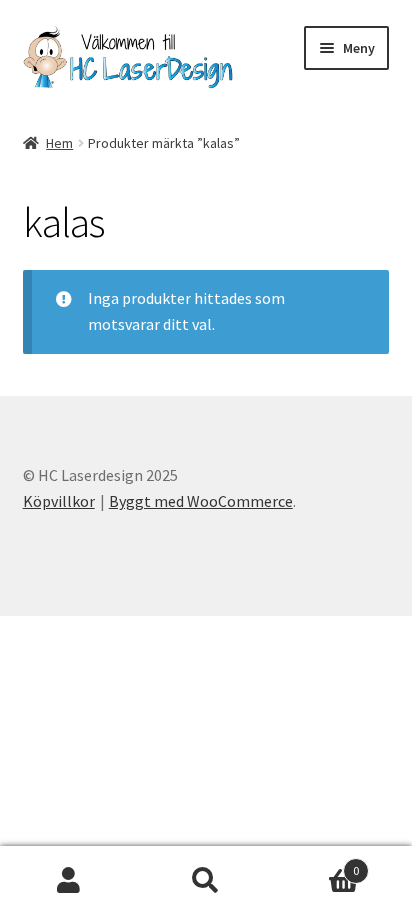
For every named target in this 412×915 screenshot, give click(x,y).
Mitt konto (68, 881)
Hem (59, 143)
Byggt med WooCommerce (201, 501)
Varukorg (317, 863)
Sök (205, 881)
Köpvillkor (59, 501)
